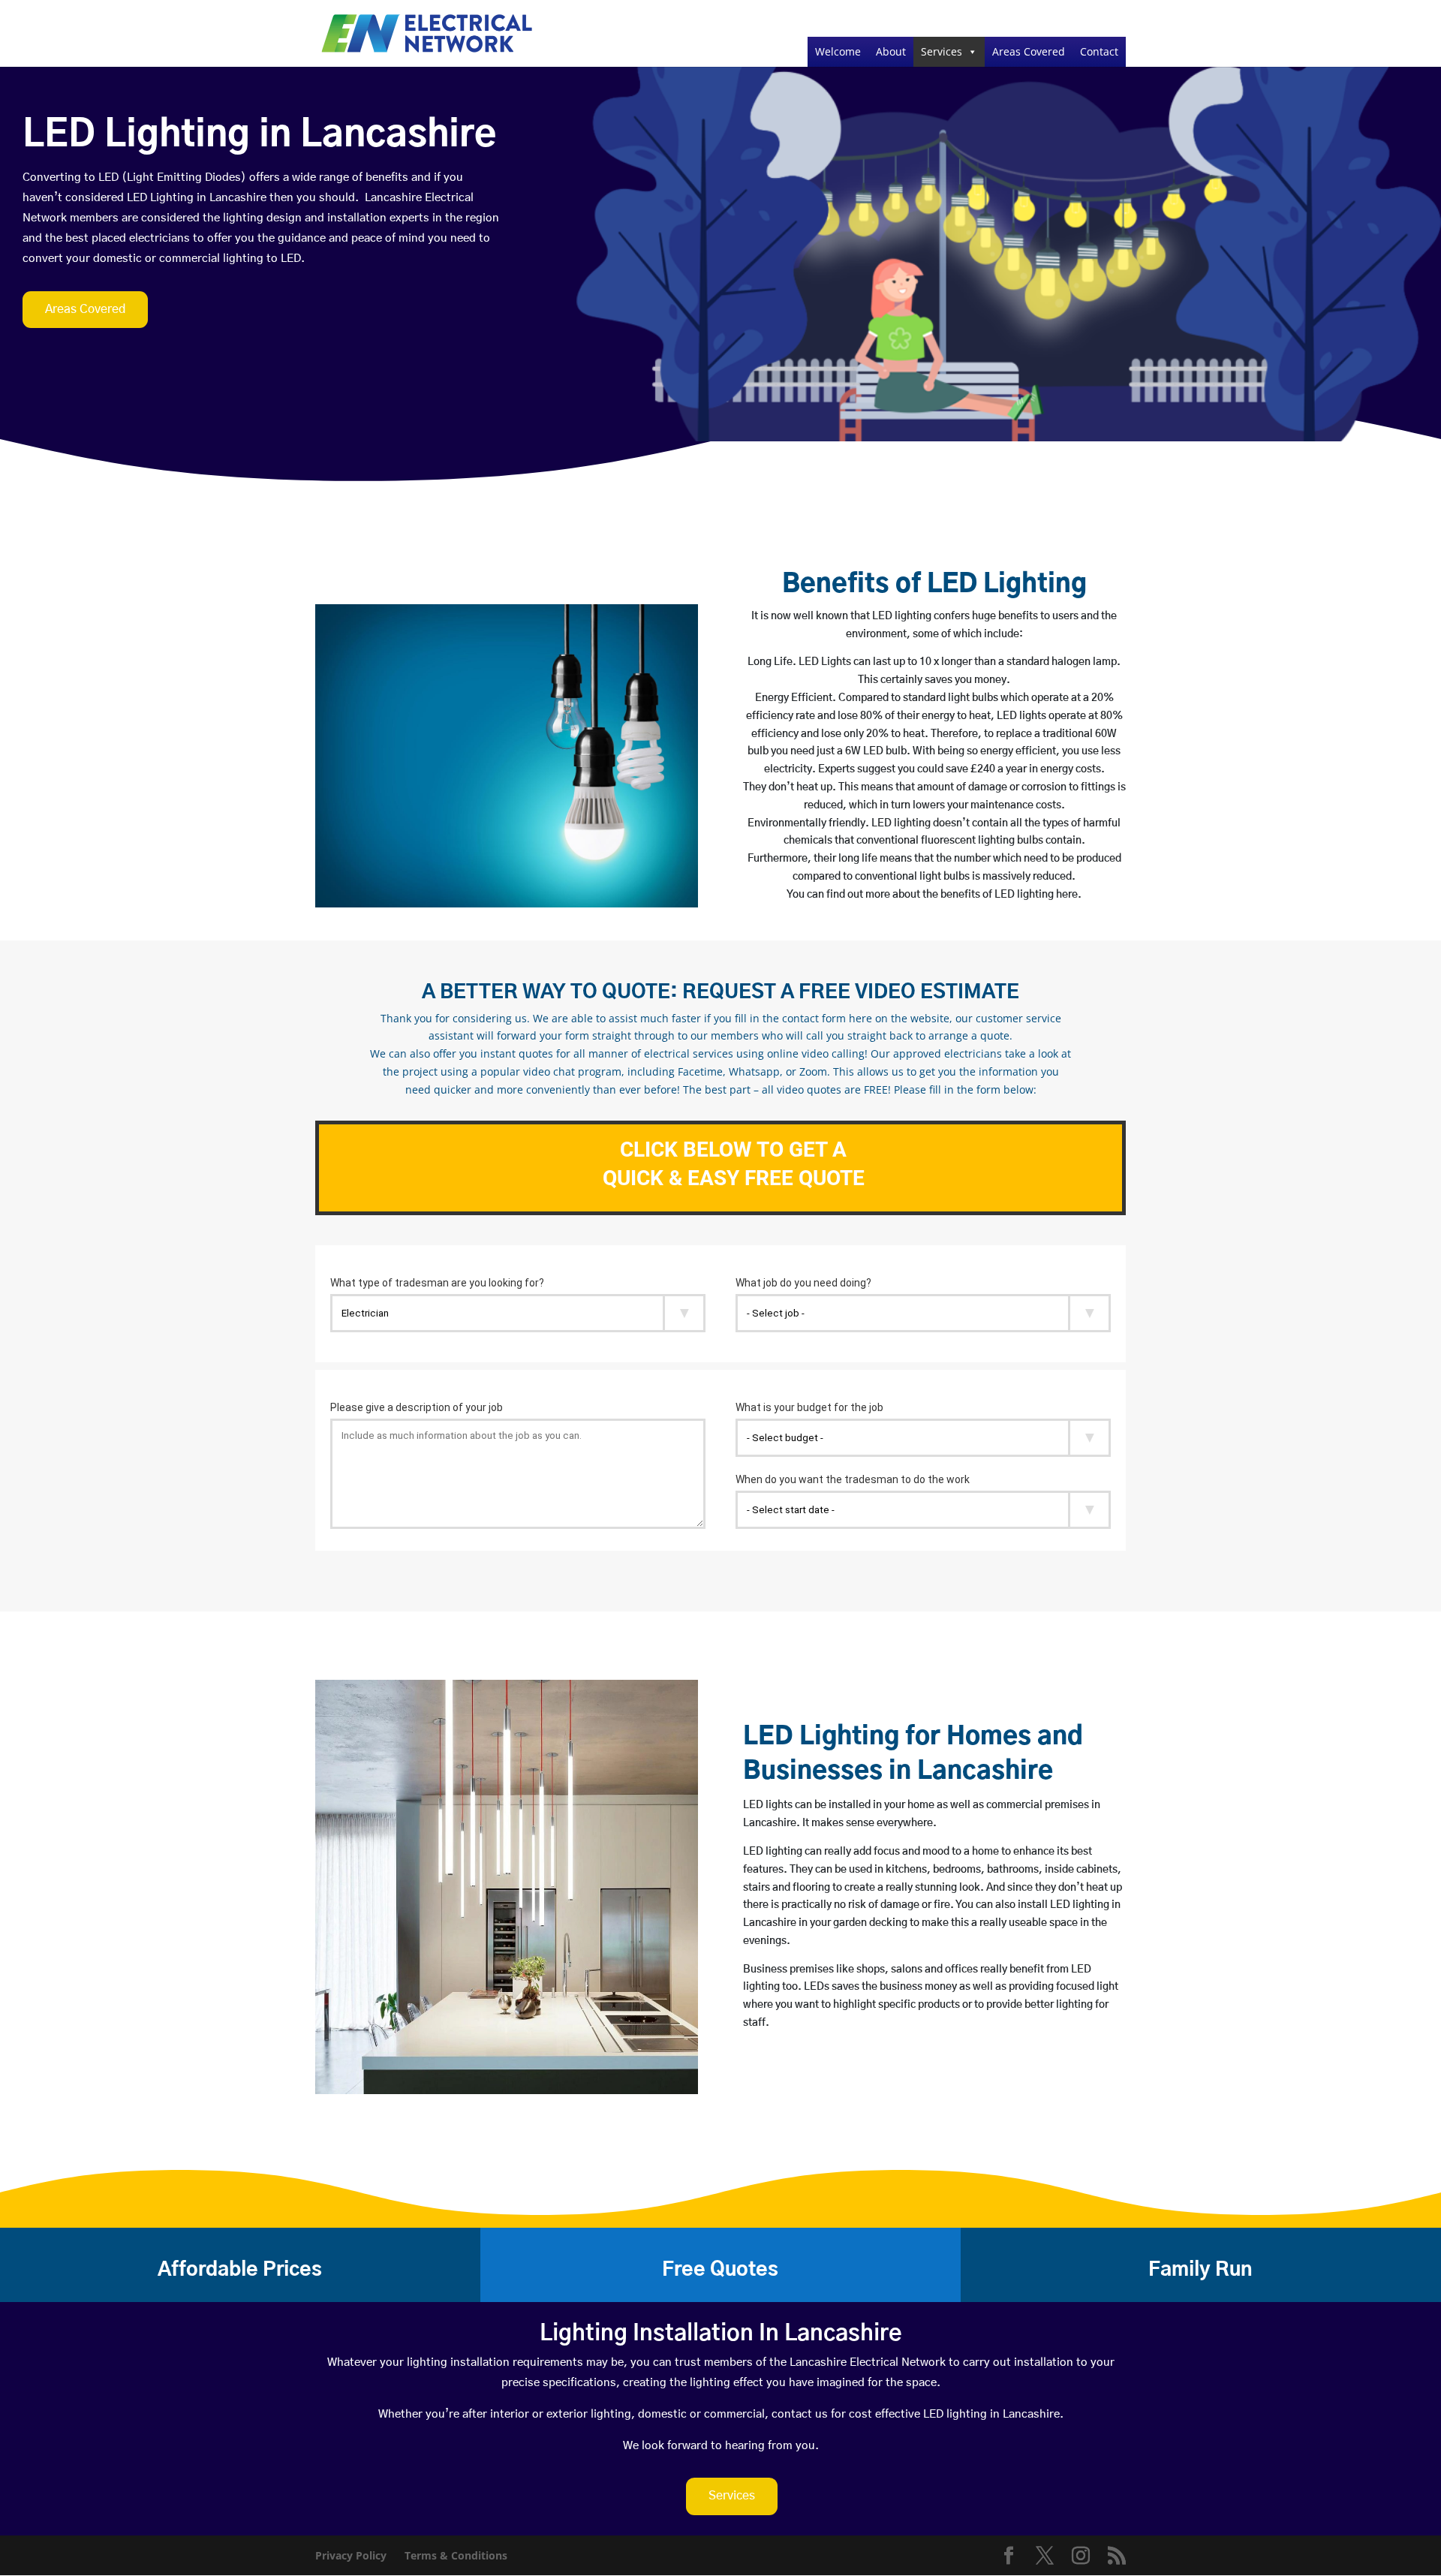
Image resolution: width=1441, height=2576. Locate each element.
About (891, 51)
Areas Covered (1029, 51)
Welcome (838, 51)
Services (942, 51)
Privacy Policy (351, 2555)
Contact (1099, 51)
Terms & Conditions (456, 2555)
